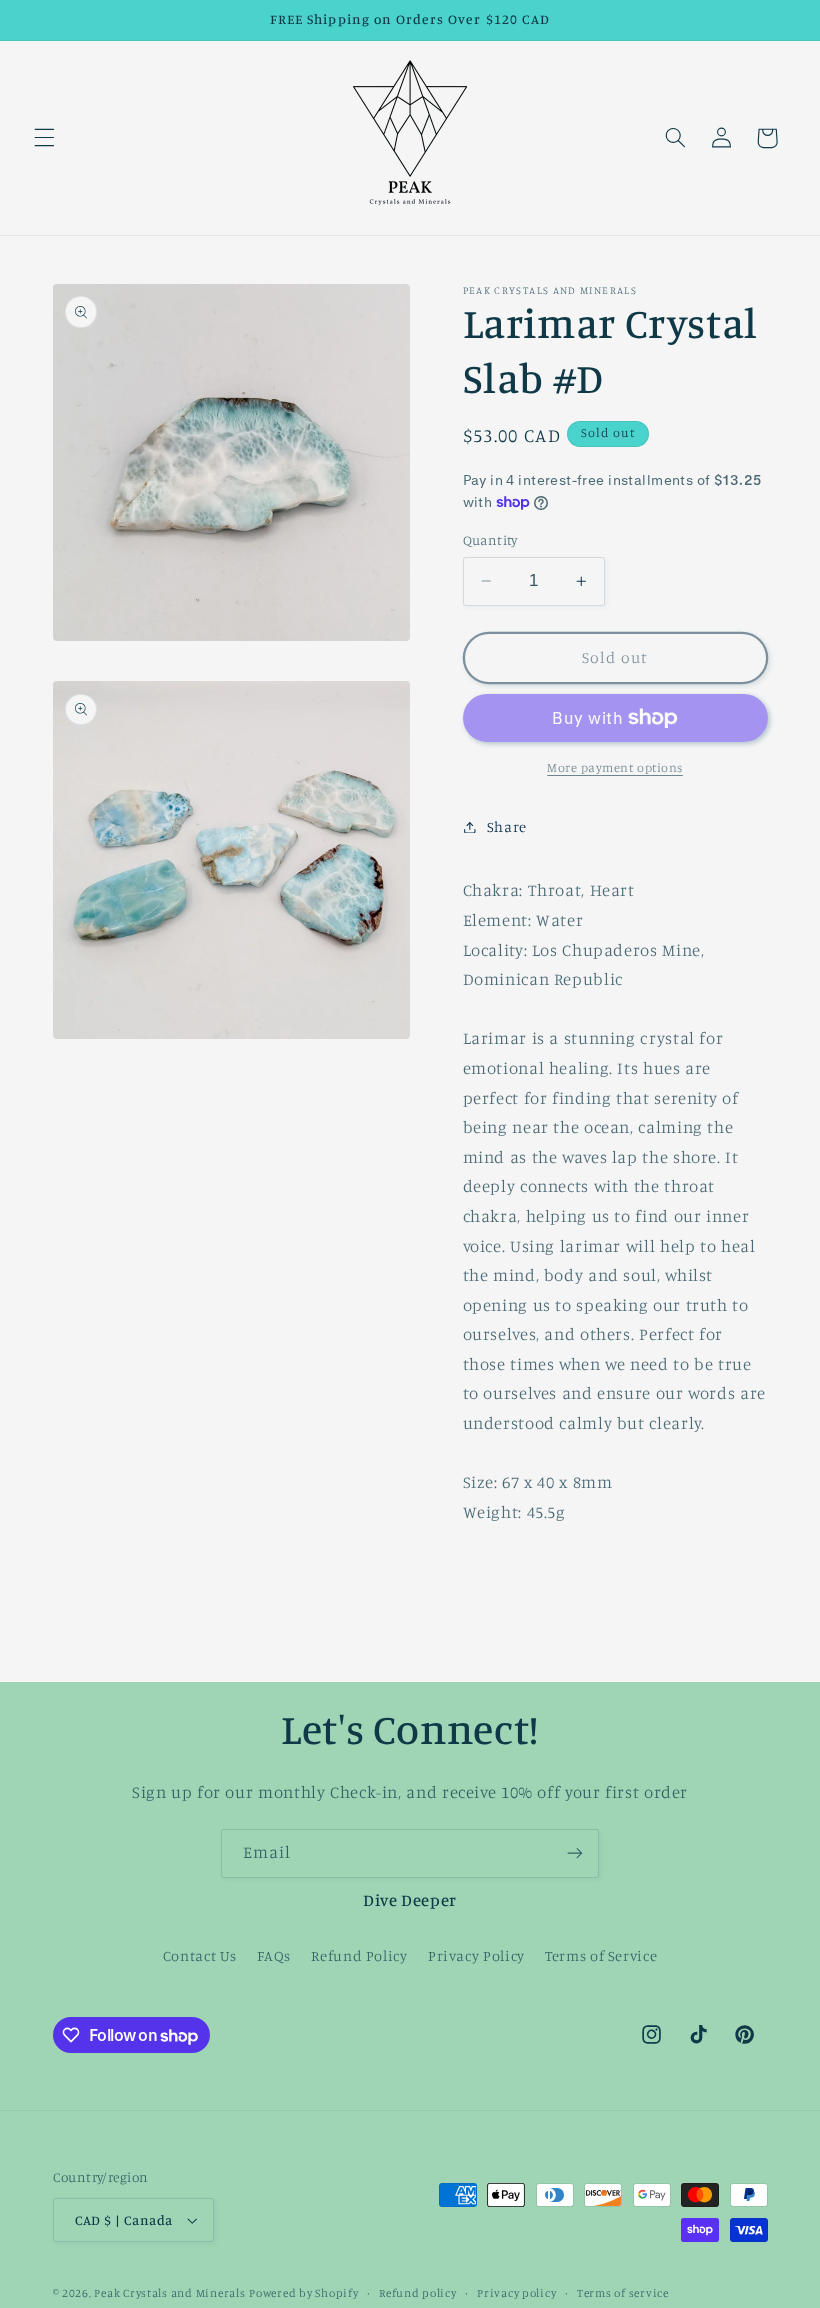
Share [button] (507, 826)
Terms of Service (601, 1955)
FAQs (274, 1955)
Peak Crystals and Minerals (169, 2293)
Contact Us (200, 1955)
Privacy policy (516, 2293)
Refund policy (418, 2293)
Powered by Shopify (303, 2293)
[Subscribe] (575, 1853)
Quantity (490, 540)
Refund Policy (359, 1955)
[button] (44, 138)
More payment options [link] (615, 767)
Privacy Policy (476, 1955)
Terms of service (623, 2293)
